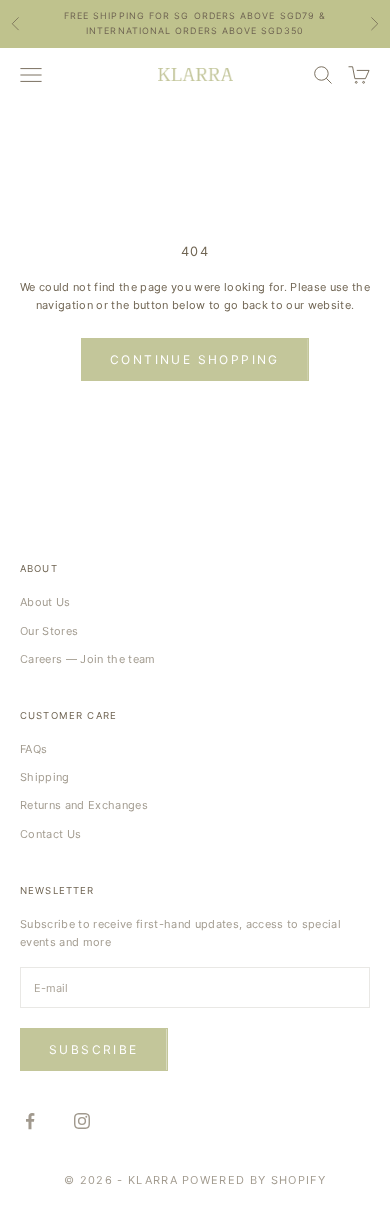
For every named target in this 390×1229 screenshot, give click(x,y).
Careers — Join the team (88, 659)
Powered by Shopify (254, 1180)
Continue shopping (195, 359)
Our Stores (49, 631)
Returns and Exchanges (84, 805)
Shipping (45, 777)
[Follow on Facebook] (30, 1121)
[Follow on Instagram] (82, 1121)
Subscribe (94, 1049)
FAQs (33, 749)
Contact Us (50, 834)
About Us (45, 602)
